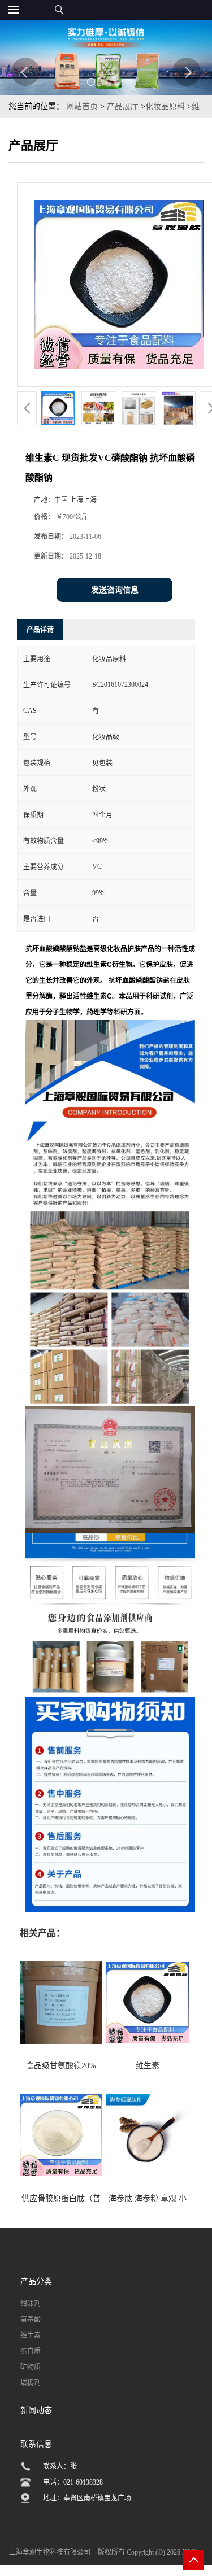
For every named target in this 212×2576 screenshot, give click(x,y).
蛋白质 (31, 2351)
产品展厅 (123, 106)
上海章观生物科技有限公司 (50, 2552)
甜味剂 (31, 2304)
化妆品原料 (165, 106)
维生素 (31, 2335)
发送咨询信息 (115, 590)
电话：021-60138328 (73, 2482)
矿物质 (31, 2367)
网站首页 (82, 106)
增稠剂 (31, 2383)
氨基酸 (31, 2320)
